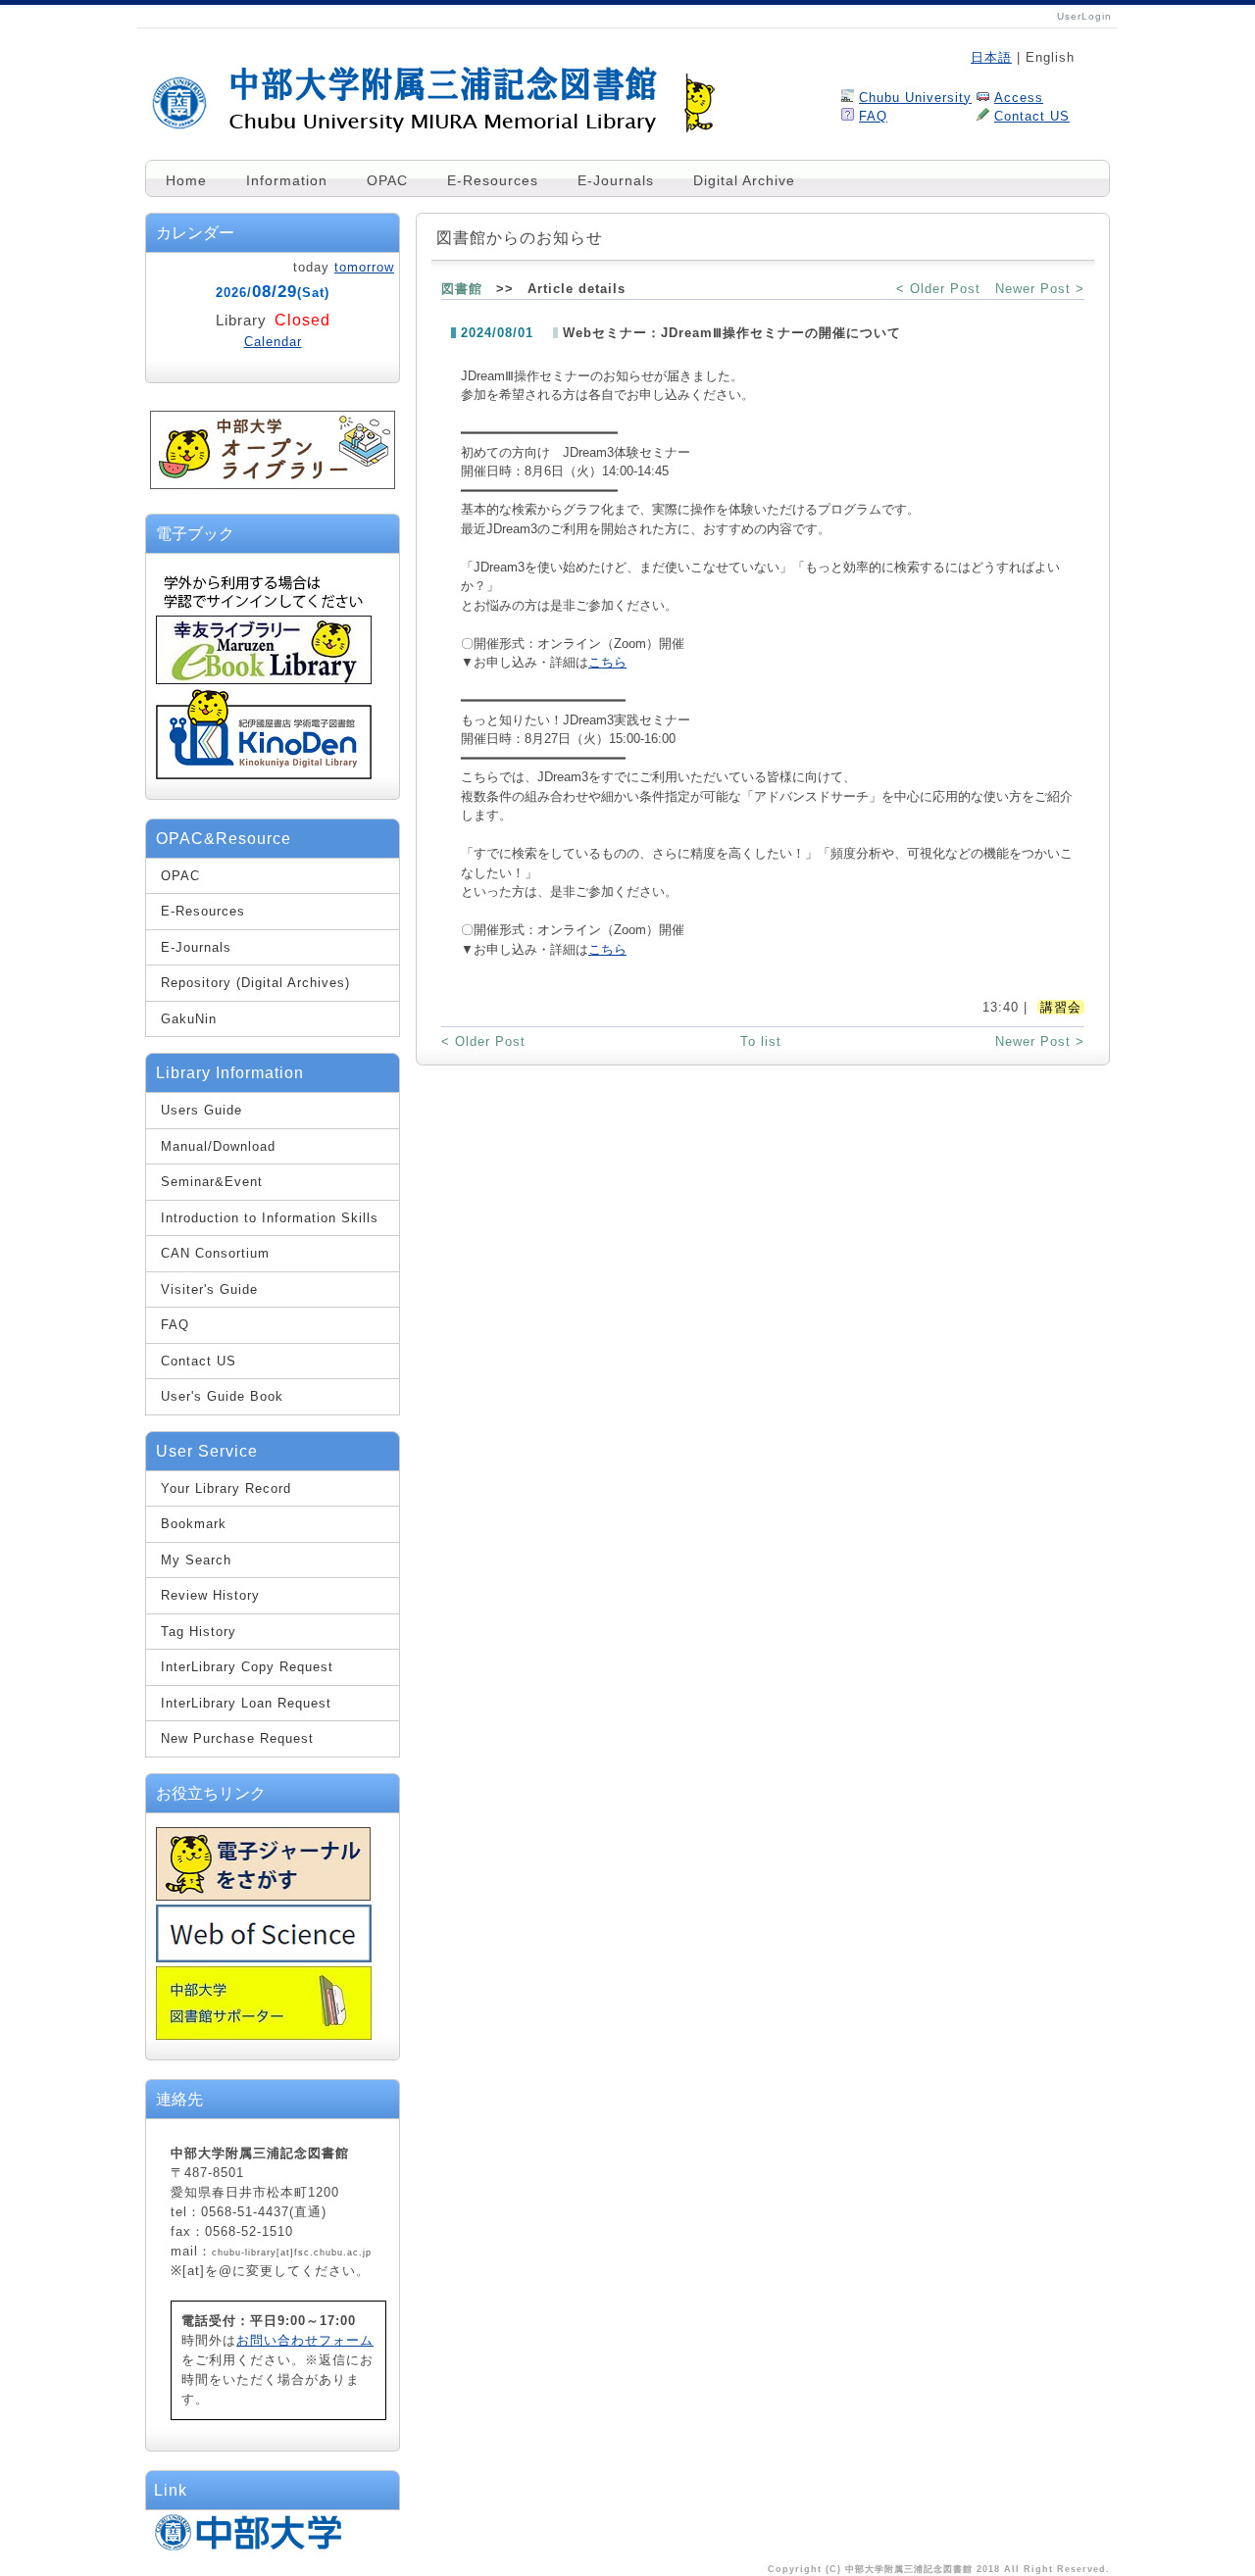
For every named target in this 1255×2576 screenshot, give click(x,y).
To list (761, 1041)
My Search (196, 1560)
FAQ (873, 116)
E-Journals (616, 180)
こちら (607, 662)
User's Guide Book (222, 1396)
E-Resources (493, 180)
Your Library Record (226, 1488)
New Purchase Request (237, 1738)
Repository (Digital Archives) (255, 983)
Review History (210, 1595)
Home (186, 180)
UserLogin (1084, 16)
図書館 (462, 289)
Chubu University (915, 98)
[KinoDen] (264, 775)
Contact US (1032, 116)
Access (1019, 98)
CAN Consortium (215, 1253)
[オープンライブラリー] (273, 485)
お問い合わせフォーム (305, 2340)
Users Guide (201, 1110)
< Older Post (938, 289)
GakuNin (189, 1019)
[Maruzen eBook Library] (264, 681)
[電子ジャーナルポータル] (263, 1896)
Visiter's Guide (209, 1289)
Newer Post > (1040, 289)
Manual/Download (218, 1146)
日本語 (991, 57)
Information (287, 180)
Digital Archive (744, 180)
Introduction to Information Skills (270, 1218)
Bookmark (194, 1524)
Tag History (199, 1632)
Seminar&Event (212, 1182)
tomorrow (364, 267)
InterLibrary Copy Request (247, 1667)
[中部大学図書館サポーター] (264, 2035)
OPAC (387, 180)
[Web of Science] (264, 1958)
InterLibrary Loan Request (246, 1703)
